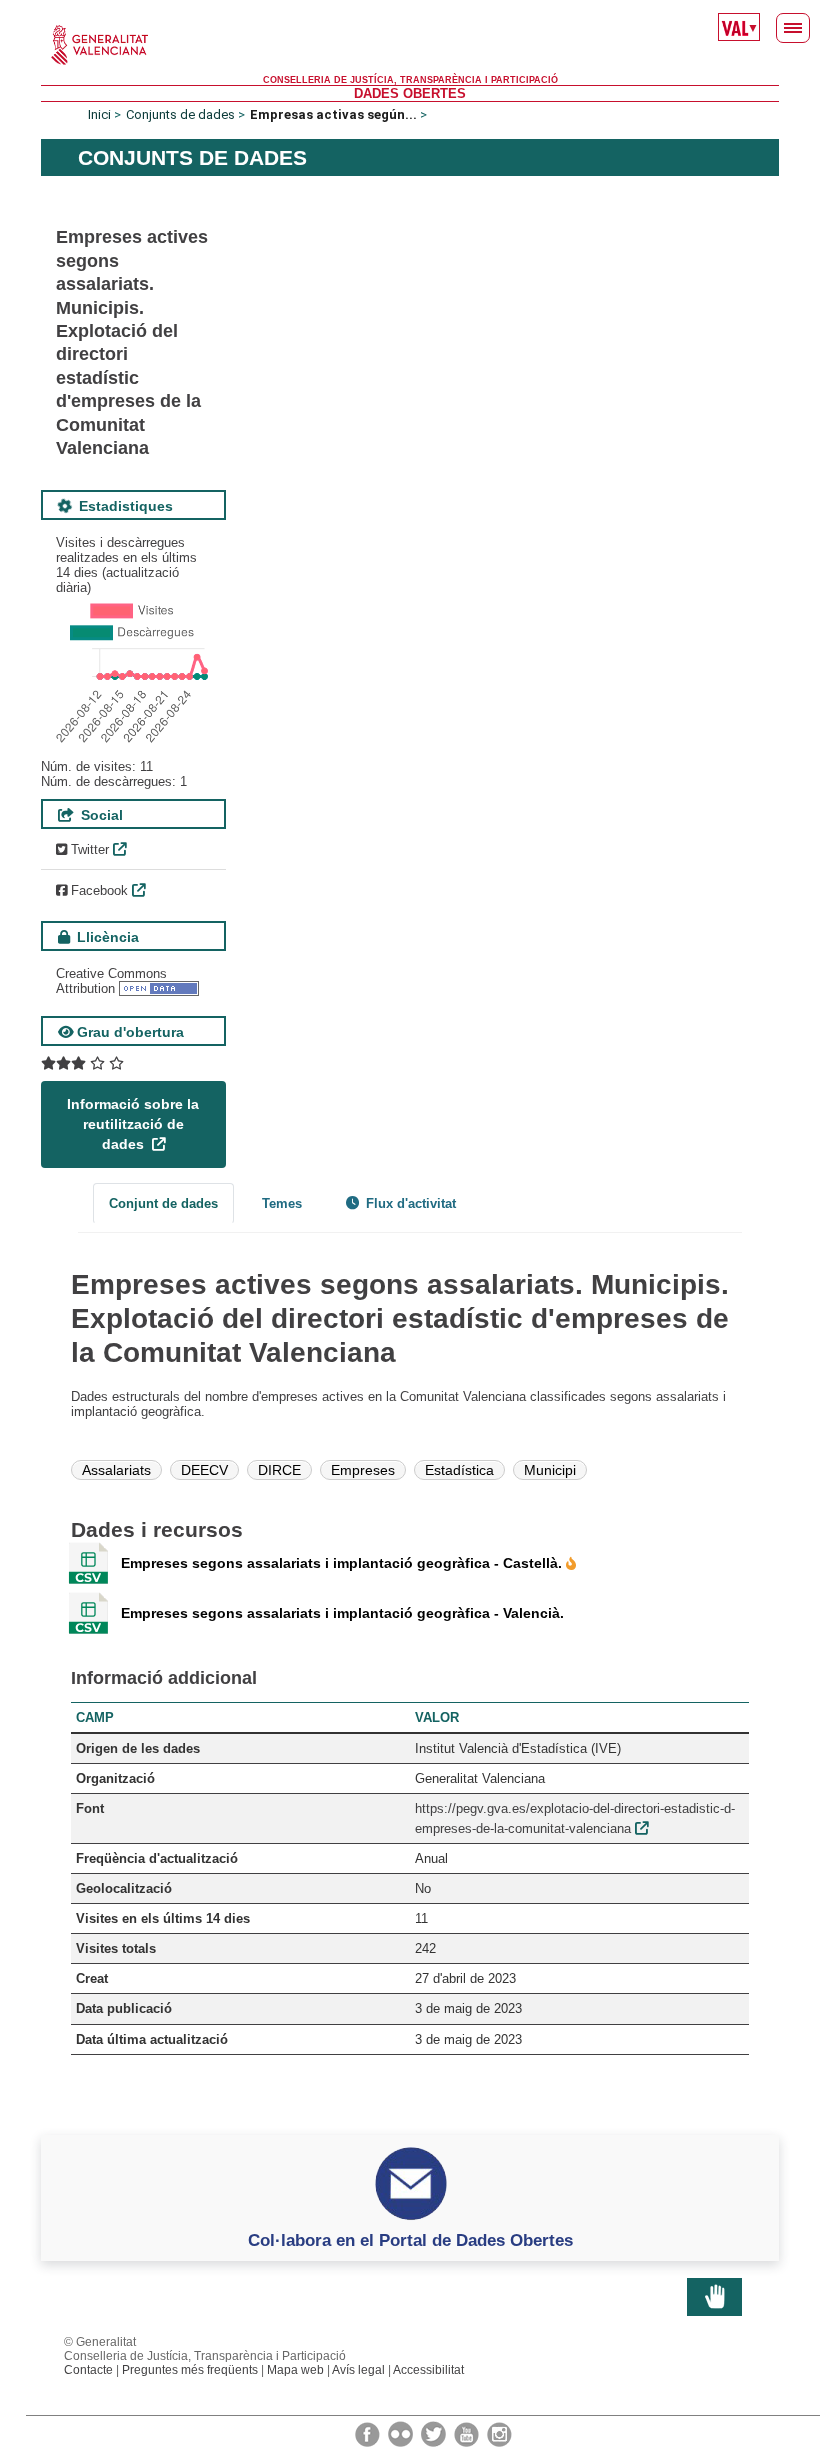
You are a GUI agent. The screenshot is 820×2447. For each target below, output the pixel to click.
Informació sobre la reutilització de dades (133, 1123)
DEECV (204, 1470)
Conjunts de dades (180, 114)
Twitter (88, 849)
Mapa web (295, 2370)
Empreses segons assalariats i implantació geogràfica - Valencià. (342, 1613)
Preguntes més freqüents (190, 2370)
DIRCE (279, 1470)
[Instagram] (499, 2433)
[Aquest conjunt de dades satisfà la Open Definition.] (159, 988)
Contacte (88, 2370)
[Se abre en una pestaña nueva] (82, 1063)
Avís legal (358, 2370)
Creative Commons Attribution (111, 981)
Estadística (459, 1470)
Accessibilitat (428, 2370)
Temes (282, 1203)
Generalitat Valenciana (410, 45)
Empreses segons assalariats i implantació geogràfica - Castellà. (343, 1563)
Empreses (363, 1470)
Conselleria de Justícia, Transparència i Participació (410, 80)
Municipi (550, 1470)
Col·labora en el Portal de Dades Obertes (410, 2240)
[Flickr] (402, 2433)
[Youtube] (468, 2433)
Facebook (97, 890)
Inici (99, 114)
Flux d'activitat (409, 1203)
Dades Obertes (410, 93)
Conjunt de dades (163, 1203)
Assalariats (116, 1470)
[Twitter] (435, 2433)
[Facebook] (369, 2433)
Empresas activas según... (333, 114)
